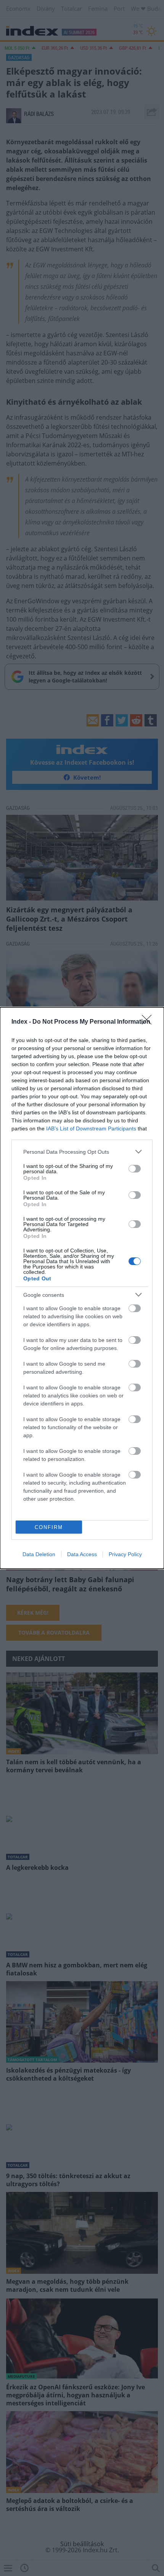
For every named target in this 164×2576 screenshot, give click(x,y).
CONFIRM (49, 1527)
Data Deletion (39, 1554)
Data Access (82, 1554)
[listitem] (82, 1152)
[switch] (135, 1169)
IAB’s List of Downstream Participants (91, 1128)
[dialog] (82, 1288)
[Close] (149, 1022)
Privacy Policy (125, 1554)
